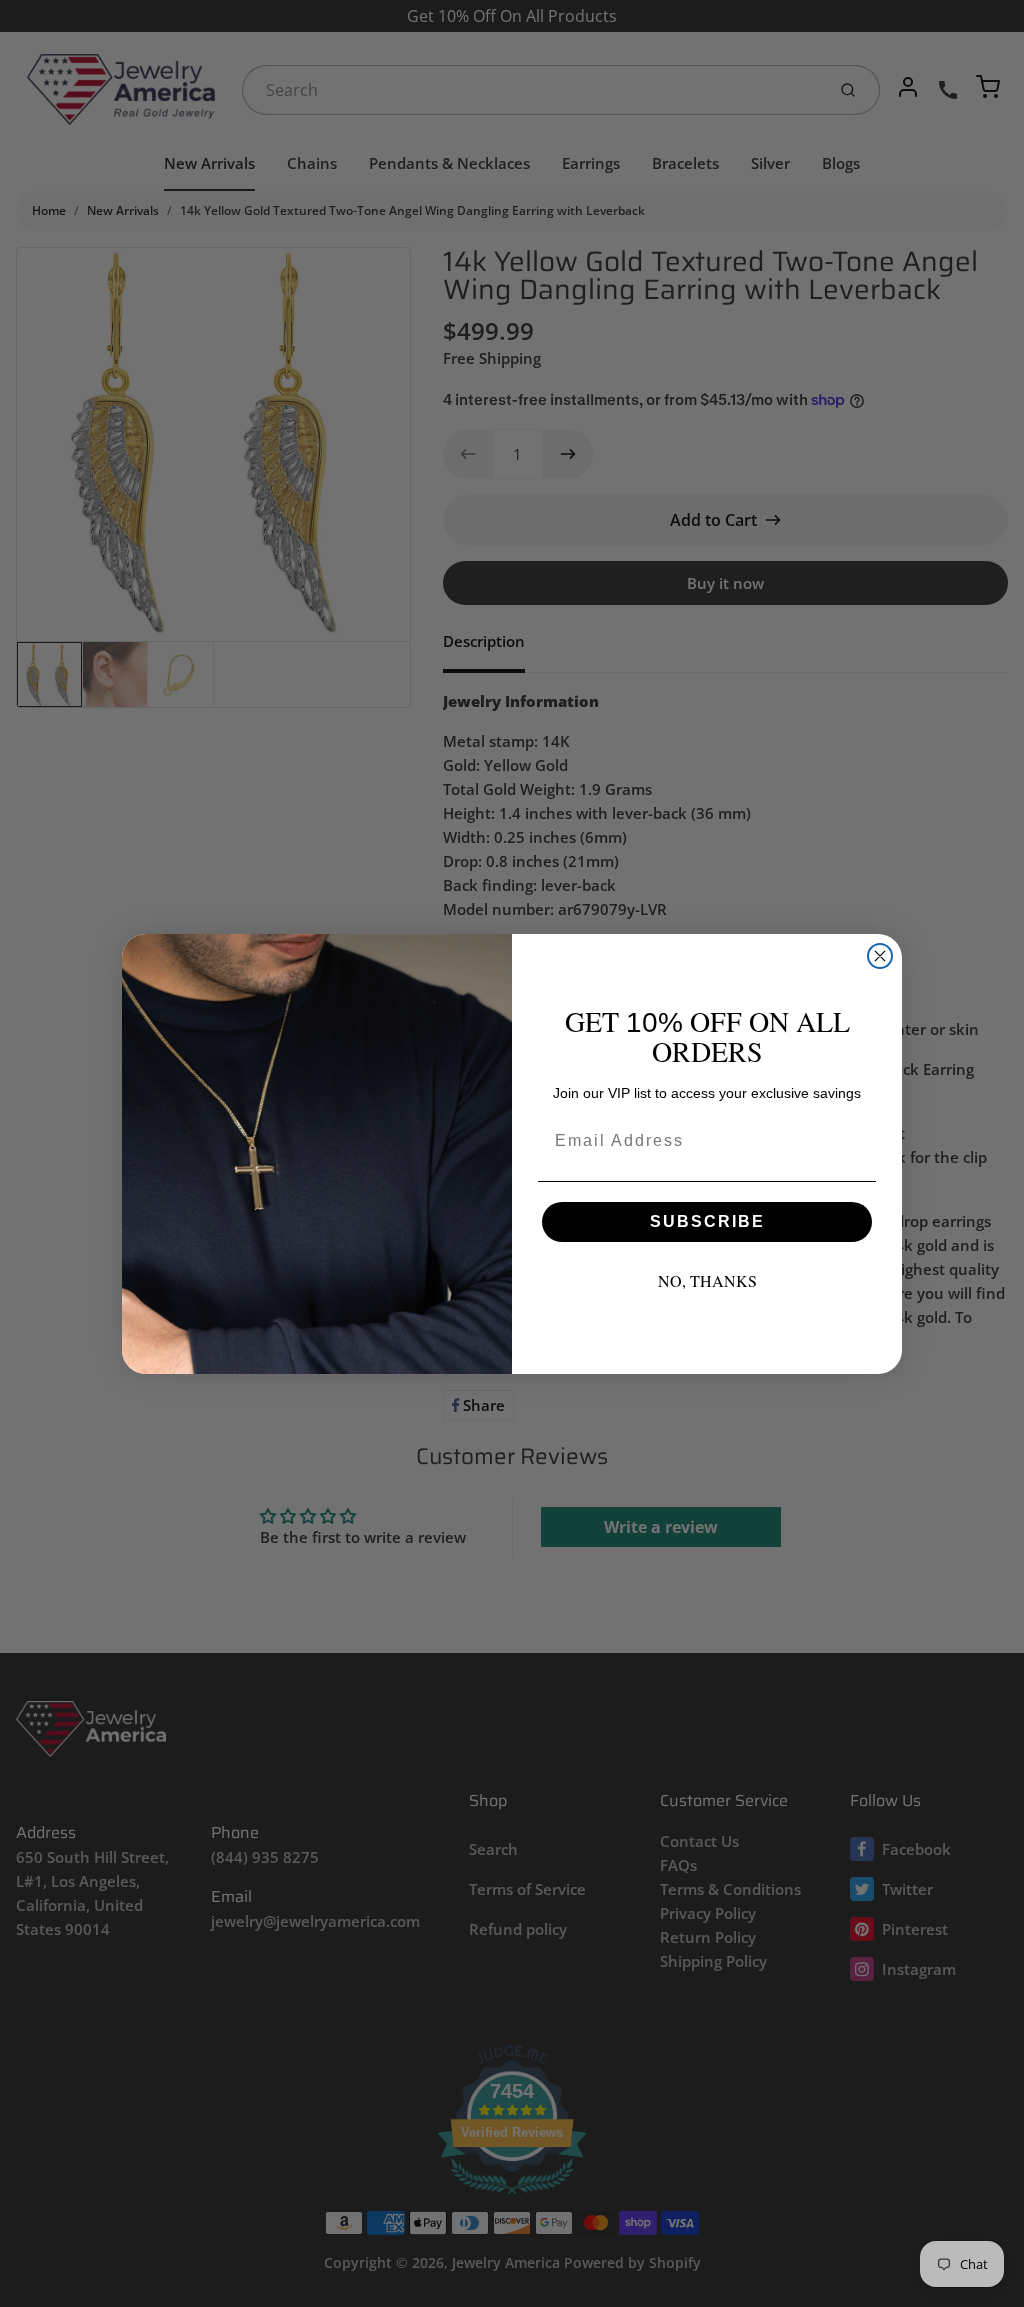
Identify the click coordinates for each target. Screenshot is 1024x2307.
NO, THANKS (707, 1280)
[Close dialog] (880, 956)
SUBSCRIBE (707, 1221)
